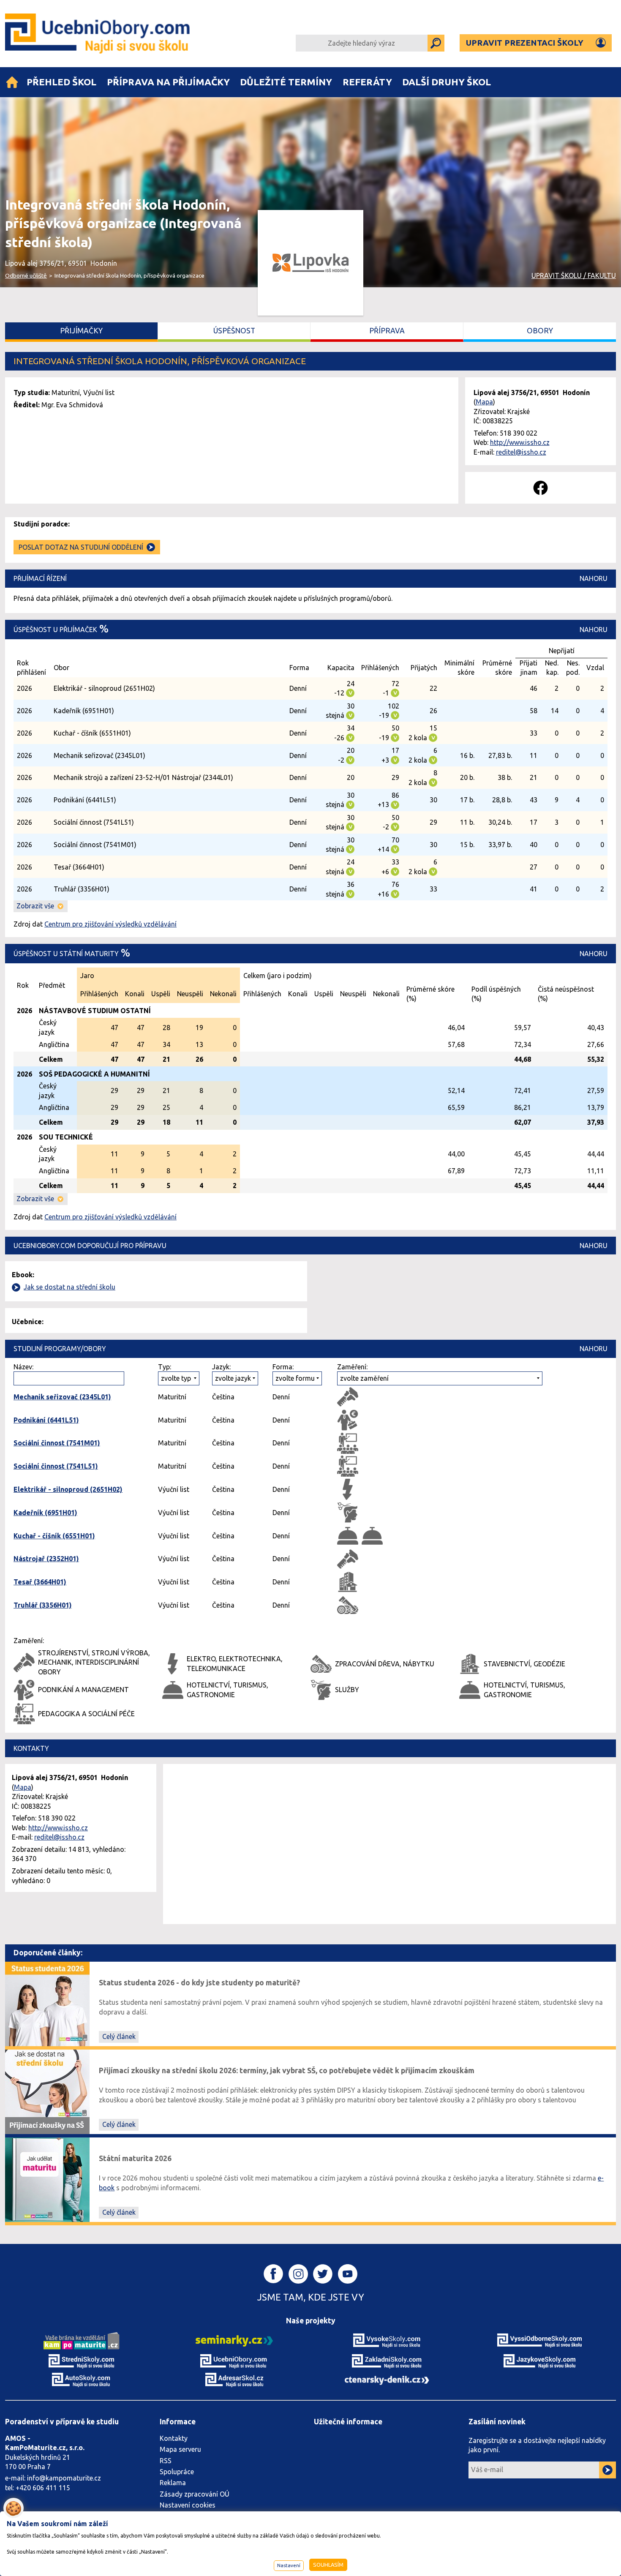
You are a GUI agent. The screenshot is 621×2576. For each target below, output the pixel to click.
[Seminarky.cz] (234, 2340)
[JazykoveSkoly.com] (539, 2361)
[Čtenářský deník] (387, 2380)
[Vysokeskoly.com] (387, 2340)
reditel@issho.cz (521, 452)
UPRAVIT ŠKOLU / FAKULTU (574, 275)
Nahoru (594, 578)
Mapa (484, 402)
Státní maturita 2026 (135, 2158)
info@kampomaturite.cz (64, 2478)
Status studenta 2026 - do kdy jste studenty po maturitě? (199, 1983)
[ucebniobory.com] (234, 2361)
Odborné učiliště (26, 275)
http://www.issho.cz (520, 442)
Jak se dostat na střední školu (69, 1287)
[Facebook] (541, 488)
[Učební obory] (12, 82)
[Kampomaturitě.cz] (82, 2340)
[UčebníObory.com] (99, 34)
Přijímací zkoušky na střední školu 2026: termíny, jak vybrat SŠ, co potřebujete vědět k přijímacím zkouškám (287, 2070)
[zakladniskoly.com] (387, 2361)
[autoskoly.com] (82, 2379)
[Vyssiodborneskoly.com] (539, 2340)
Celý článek (119, 2036)
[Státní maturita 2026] (47, 2179)
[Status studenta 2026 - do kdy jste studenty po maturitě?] (47, 2003)
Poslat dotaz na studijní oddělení (81, 547)
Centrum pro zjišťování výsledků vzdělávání (110, 924)
